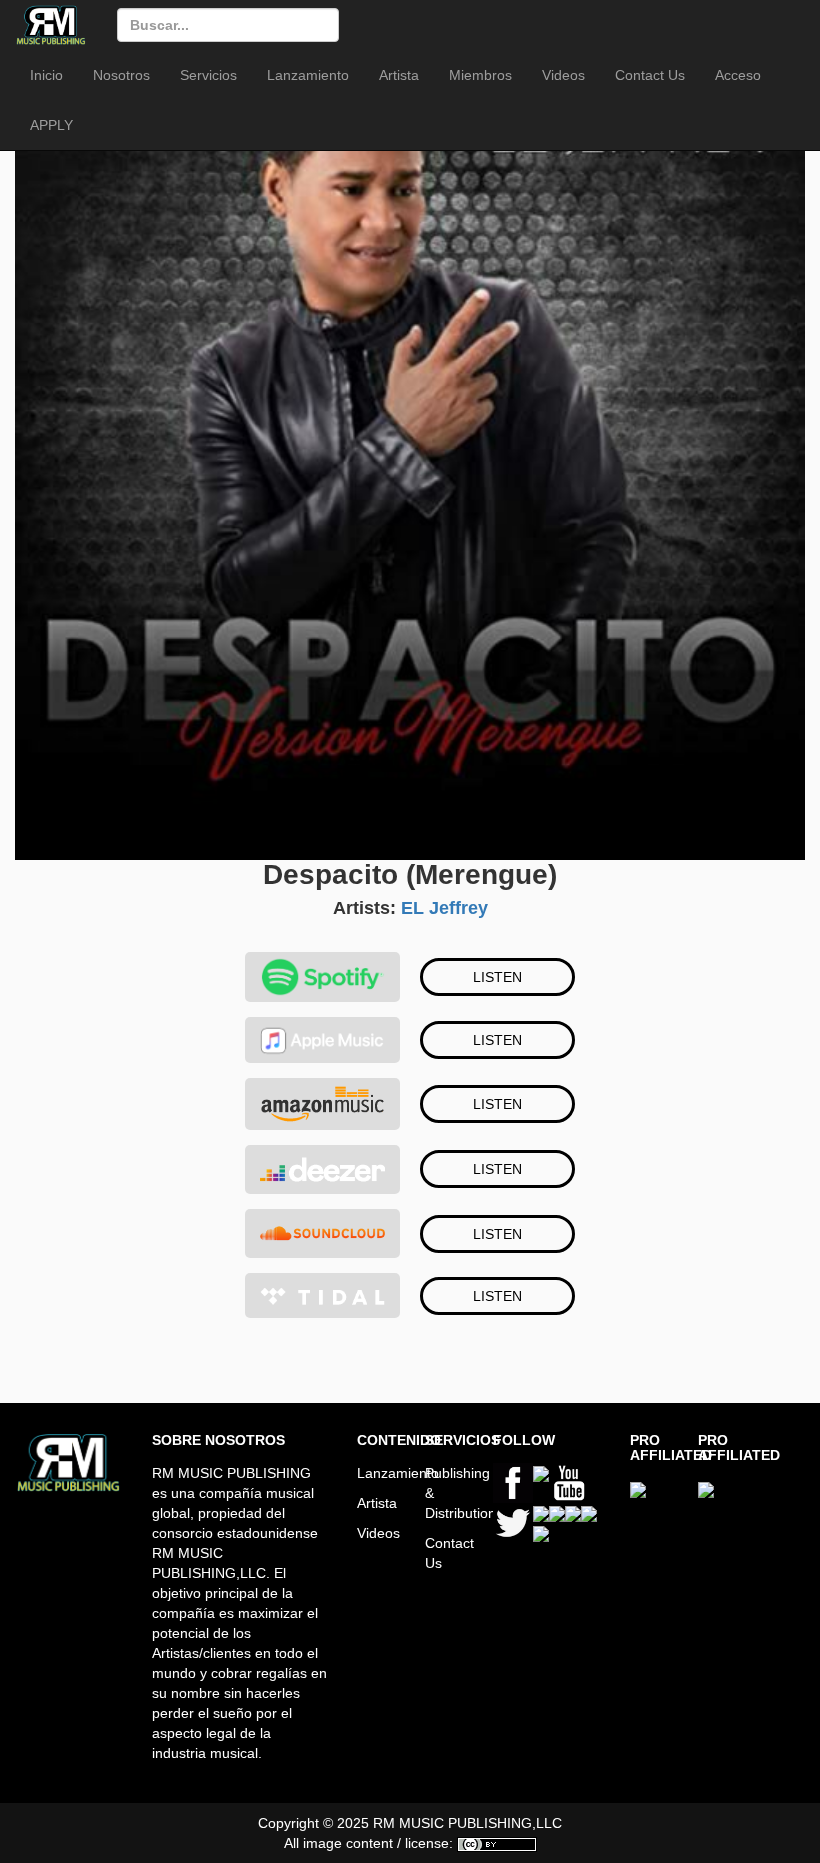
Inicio (46, 75)
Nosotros (121, 75)
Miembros (480, 75)
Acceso (738, 75)
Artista (399, 75)
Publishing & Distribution (444, 1493)
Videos (563, 75)
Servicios (208, 75)
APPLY (51, 125)
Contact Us (650, 75)
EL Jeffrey (444, 908)
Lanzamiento (308, 75)
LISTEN (497, 977)
